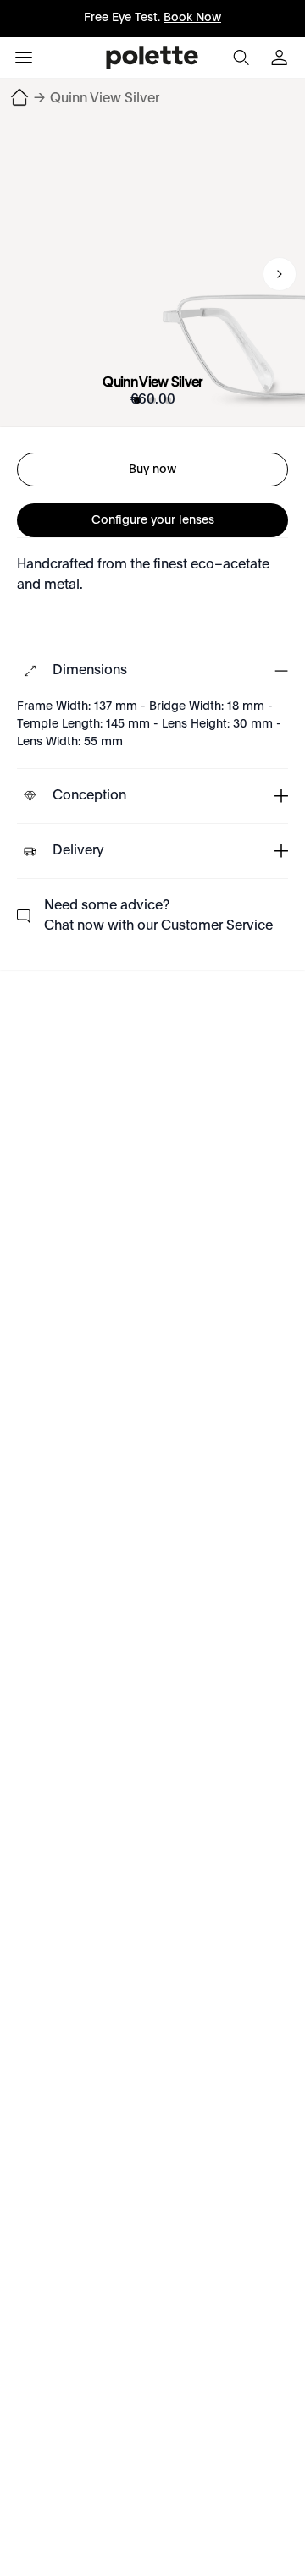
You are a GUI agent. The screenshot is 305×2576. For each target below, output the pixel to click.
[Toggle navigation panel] (24, 58)
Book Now (192, 18)
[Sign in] (281, 58)
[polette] (152, 58)
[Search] (241, 58)
